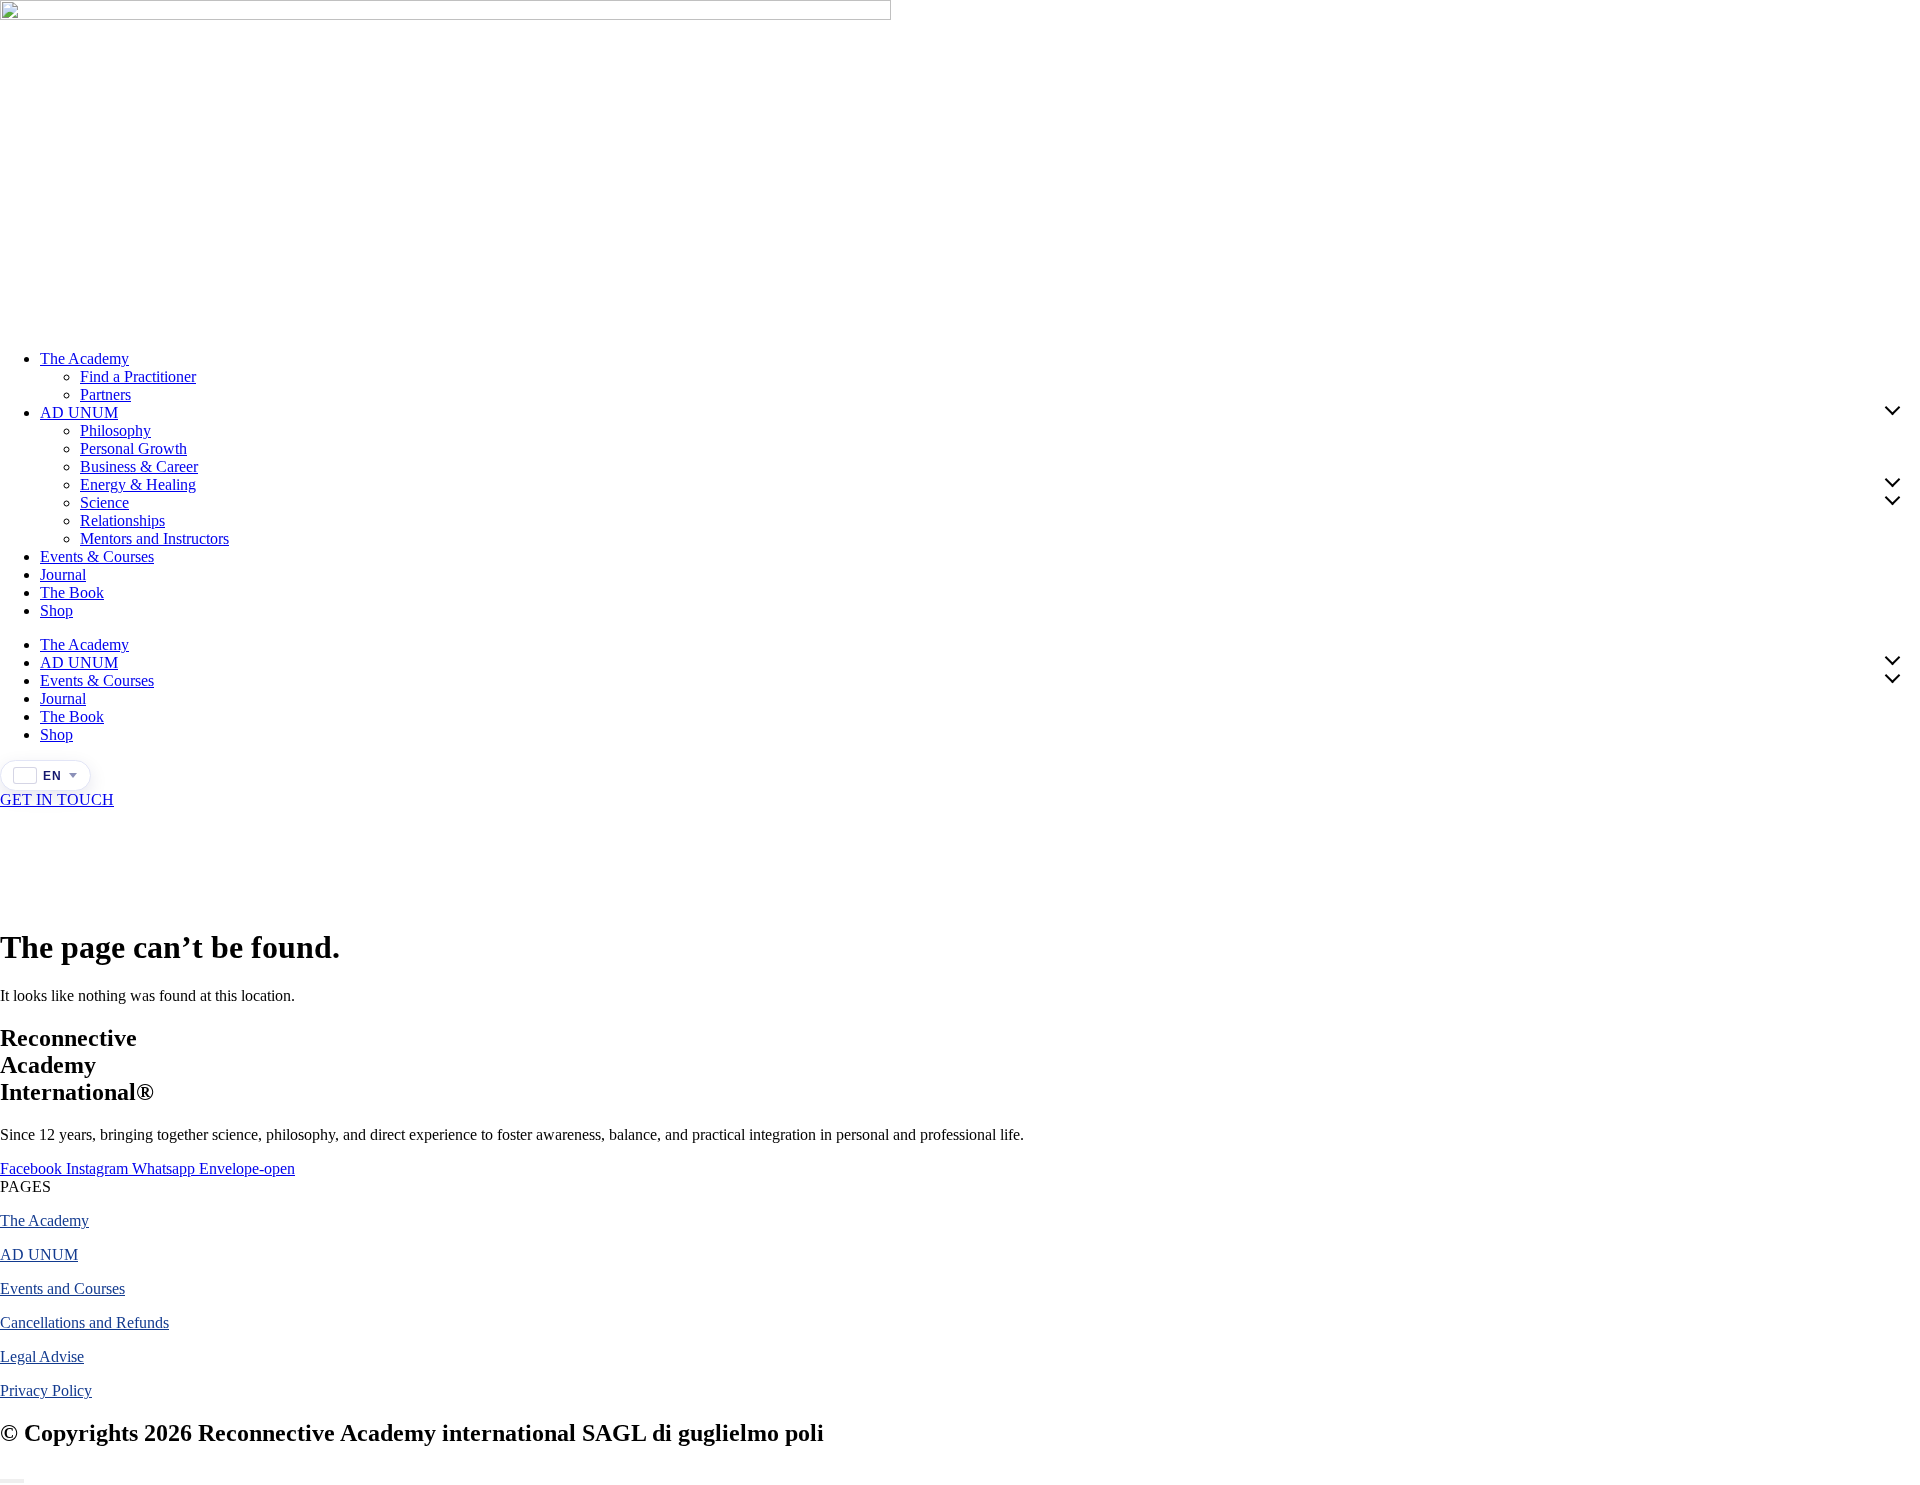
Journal (63, 574)
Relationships (122, 520)
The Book (72, 592)
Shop (56, 610)
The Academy (84, 358)
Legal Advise (42, 1356)
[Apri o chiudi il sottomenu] (1892, 409)
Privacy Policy (46, 1390)
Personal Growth (133, 448)
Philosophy (115, 430)
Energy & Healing (138, 484)
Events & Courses (97, 556)
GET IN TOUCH (57, 799)
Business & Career (139, 466)
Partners (105, 394)
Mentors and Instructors (154, 538)
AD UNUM (79, 412)
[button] (25, 1186)
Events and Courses (62, 1288)
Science (104, 502)
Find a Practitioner (138, 376)
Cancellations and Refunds (84, 1322)
